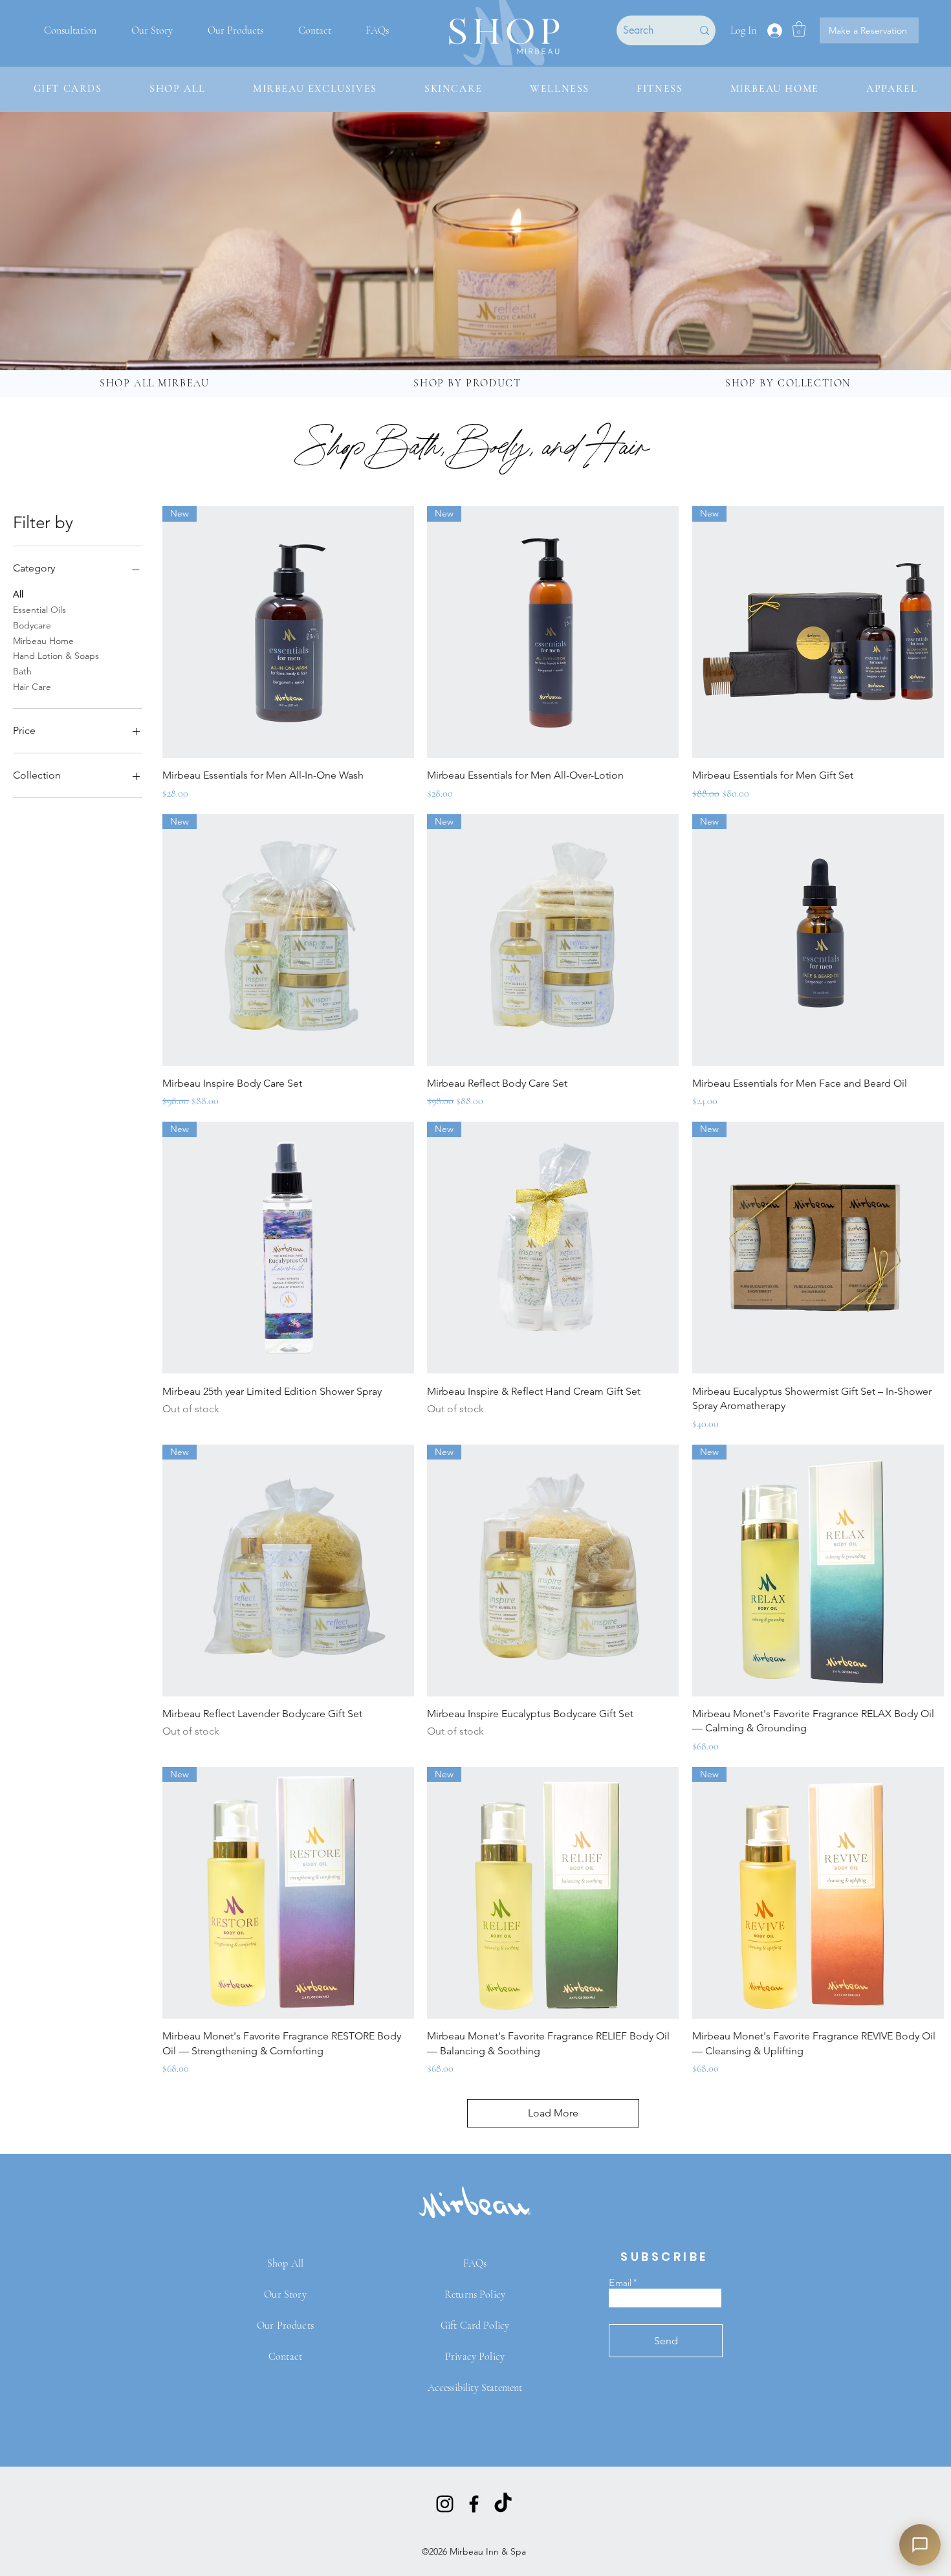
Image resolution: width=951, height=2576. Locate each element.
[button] (799, 29)
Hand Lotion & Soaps (56, 656)
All (18, 594)
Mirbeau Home (43, 641)
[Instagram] (445, 2504)
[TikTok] (503, 2504)
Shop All (285, 2263)
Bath (22, 671)
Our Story (285, 2294)
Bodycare (32, 625)
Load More (553, 2113)
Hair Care (32, 687)
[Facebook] (474, 2504)
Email (620, 2283)
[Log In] (774, 31)
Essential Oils (39, 610)
